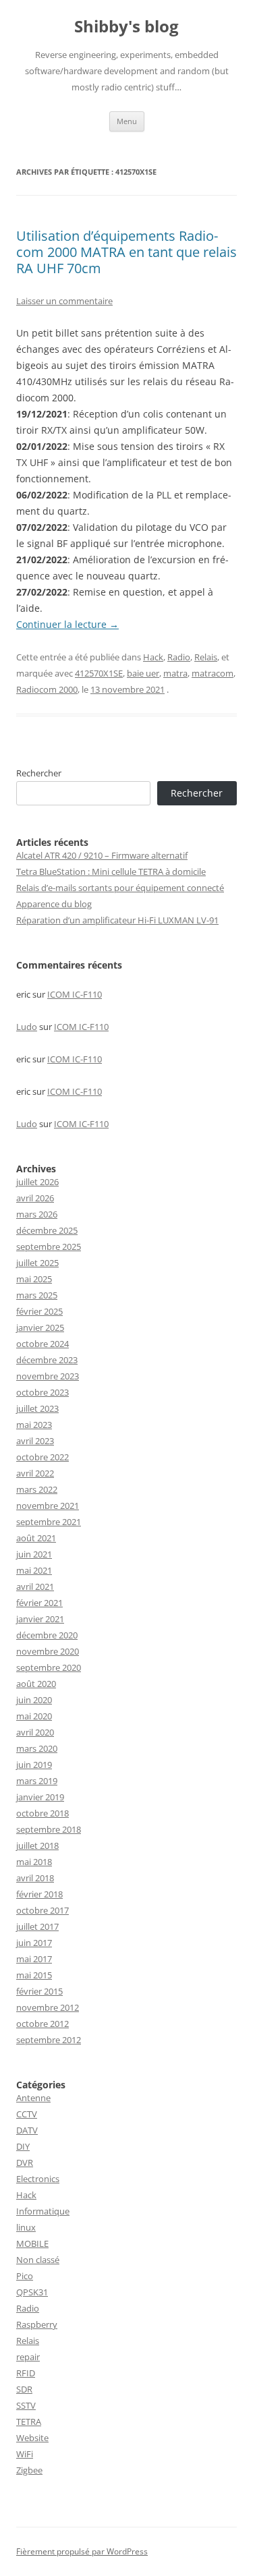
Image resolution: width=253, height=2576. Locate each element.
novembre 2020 (48, 1651)
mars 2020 (37, 1748)
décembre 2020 (47, 1635)
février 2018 (39, 1894)
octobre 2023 (43, 1392)
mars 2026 (37, 1214)
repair (28, 2357)
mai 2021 (34, 1570)
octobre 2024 (43, 1344)
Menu (127, 121)
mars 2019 (37, 1781)
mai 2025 (34, 1279)
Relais (206, 657)
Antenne (33, 2098)
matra (175, 673)
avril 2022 (35, 1473)
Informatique (43, 2211)
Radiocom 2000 (47, 689)
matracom (213, 673)
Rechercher (39, 773)
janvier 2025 (40, 1327)
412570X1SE (99, 673)
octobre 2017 (43, 1910)
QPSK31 (32, 2292)
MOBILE (32, 2243)
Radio (179, 657)
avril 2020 (35, 1732)
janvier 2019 (40, 1797)
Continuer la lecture (67, 624)
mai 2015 (34, 1975)
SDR (24, 2389)
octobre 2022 (43, 1457)
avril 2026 (35, 1198)
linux (26, 2227)
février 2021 (39, 1603)
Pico (25, 2276)
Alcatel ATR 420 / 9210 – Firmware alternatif (102, 855)
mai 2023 (34, 1425)
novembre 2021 (48, 1506)
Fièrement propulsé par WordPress (82, 2551)
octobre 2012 (43, 2024)
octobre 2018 (43, 1813)
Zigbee (29, 2470)
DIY (23, 2146)
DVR (25, 2163)
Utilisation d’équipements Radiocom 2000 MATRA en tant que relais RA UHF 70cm (126, 252)
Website (32, 2438)
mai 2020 (34, 1716)
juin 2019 (34, 1765)
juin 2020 (34, 1700)
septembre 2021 (49, 1522)
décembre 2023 (47, 1360)
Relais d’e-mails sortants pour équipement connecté (120, 888)
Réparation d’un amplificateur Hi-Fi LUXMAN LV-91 (117, 920)
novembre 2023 (48, 1376)
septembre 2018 (49, 1829)
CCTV (27, 2114)
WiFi (25, 2454)
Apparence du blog (54, 904)
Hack (153, 657)
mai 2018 (34, 1862)
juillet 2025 (37, 1263)
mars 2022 (37, 1489)
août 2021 (36, 1538)
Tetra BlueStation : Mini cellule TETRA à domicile (111, 871)
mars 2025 (37, 1295)
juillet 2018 (37, 1845)
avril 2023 (35, 1441)
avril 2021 (35, 1586)
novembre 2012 (48, 2007)
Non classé (38, 2260)
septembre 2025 (49, 1247)
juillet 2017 (37, 1926)
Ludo (27, 1027)
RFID (26, 2373)
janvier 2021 (40, 1619)
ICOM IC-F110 (75, 994)
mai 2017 (34, 1959)
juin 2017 (34, 1943)
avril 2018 (35, 1878)
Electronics (38, 2179)
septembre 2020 (49, 1667)
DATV (27, 2130)
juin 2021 (34, 1554)
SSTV (26, 2405)
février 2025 (39, 1311)
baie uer (143, 673)
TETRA (29, 2422)
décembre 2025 (47, 1230)
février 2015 (39, 1991)
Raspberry (37, 2324)
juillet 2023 (37, 1408)
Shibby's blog (126, 27)
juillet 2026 (37, 1182)
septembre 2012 (49, 2040)
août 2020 (36, 1684)
